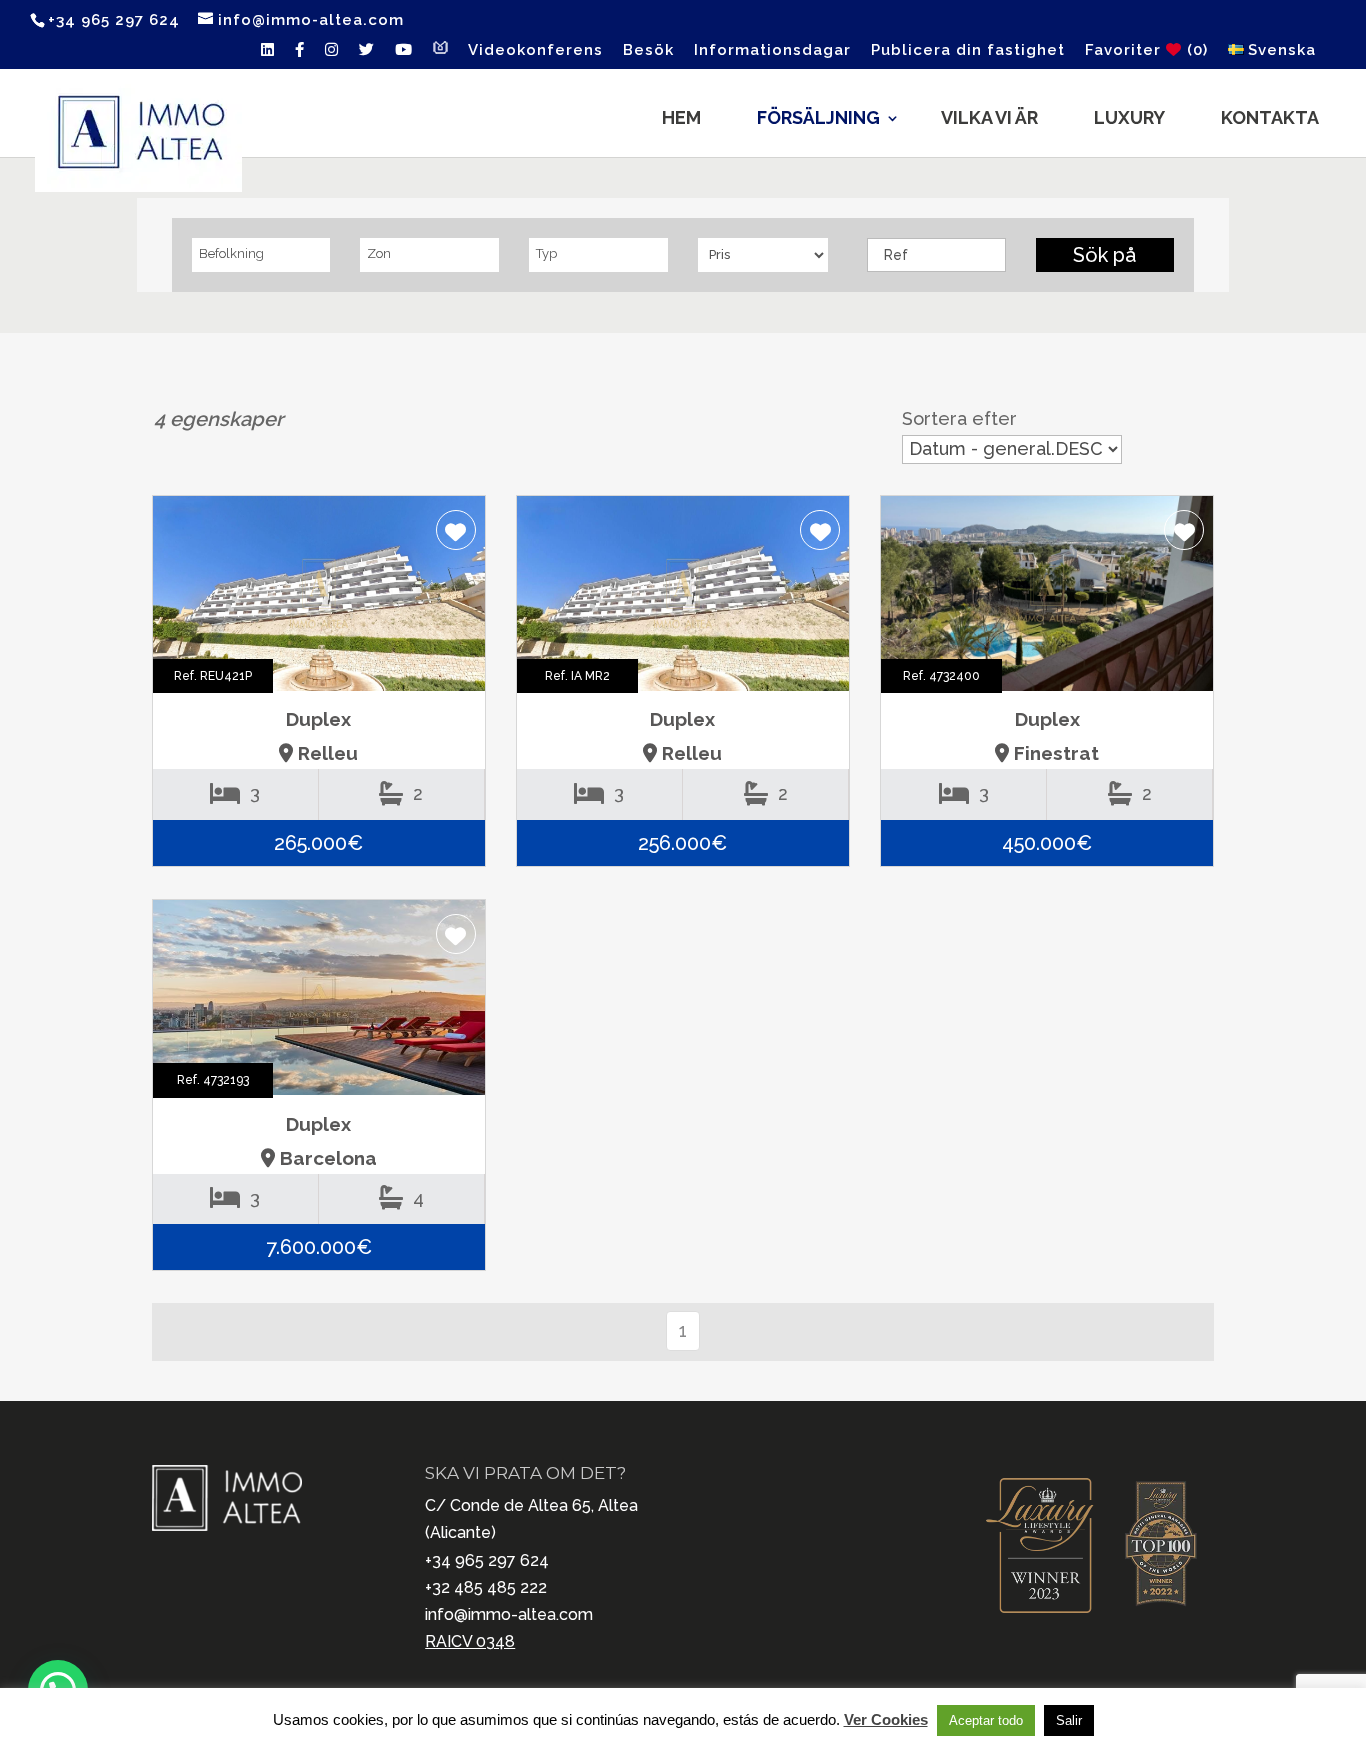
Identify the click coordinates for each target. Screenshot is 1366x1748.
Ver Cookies (886, 1719)
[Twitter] (367, 55)
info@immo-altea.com (509, 1614)
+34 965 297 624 (487, 1560)
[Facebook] (300, 55)
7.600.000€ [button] (319, 1247)
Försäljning (818, 117)
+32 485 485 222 (486, 1587)
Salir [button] (1069, 1720)
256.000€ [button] (682, 843)
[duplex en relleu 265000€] (319, 598)
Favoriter (1146, 50)
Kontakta (1270, 117)
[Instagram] (332, 55)
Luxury (1129, 117)
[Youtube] (404, 55)
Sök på (1104, 255)
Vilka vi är (989, 117)
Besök (648, 51)
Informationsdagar (772, 51)
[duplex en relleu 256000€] (683, 598)
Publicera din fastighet (968, 51)
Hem (681, 117)
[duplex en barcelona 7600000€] (319, 1002)
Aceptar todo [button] (986, 1720)
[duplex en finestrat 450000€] (1047, 598)
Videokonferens (535, 51)
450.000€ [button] (1047, 843)
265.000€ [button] (318, 843)
